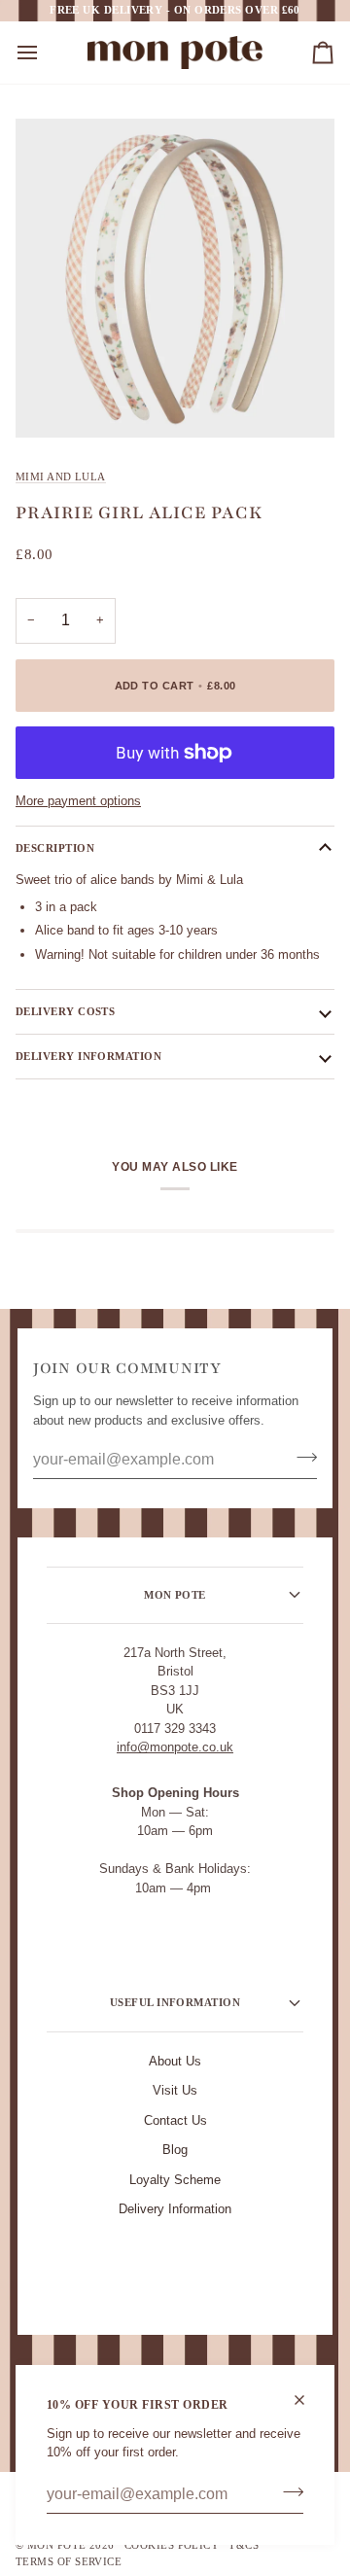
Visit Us (175, 2090)
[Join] (287, 2492)
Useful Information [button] (175, 2002)
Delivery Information (175, 2209)
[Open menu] (45, 53)
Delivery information (88, 1056)
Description (55, 848)
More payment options (78, 801)
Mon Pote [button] (175, 1595)
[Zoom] (52, 401)
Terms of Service (69, 2561)
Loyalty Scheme (175, 2180)
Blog (175, 2150)
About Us (175, 2061)
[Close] (308, 2400)
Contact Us (175, 2120)
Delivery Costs (65, 1011)
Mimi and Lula (61, 476)
